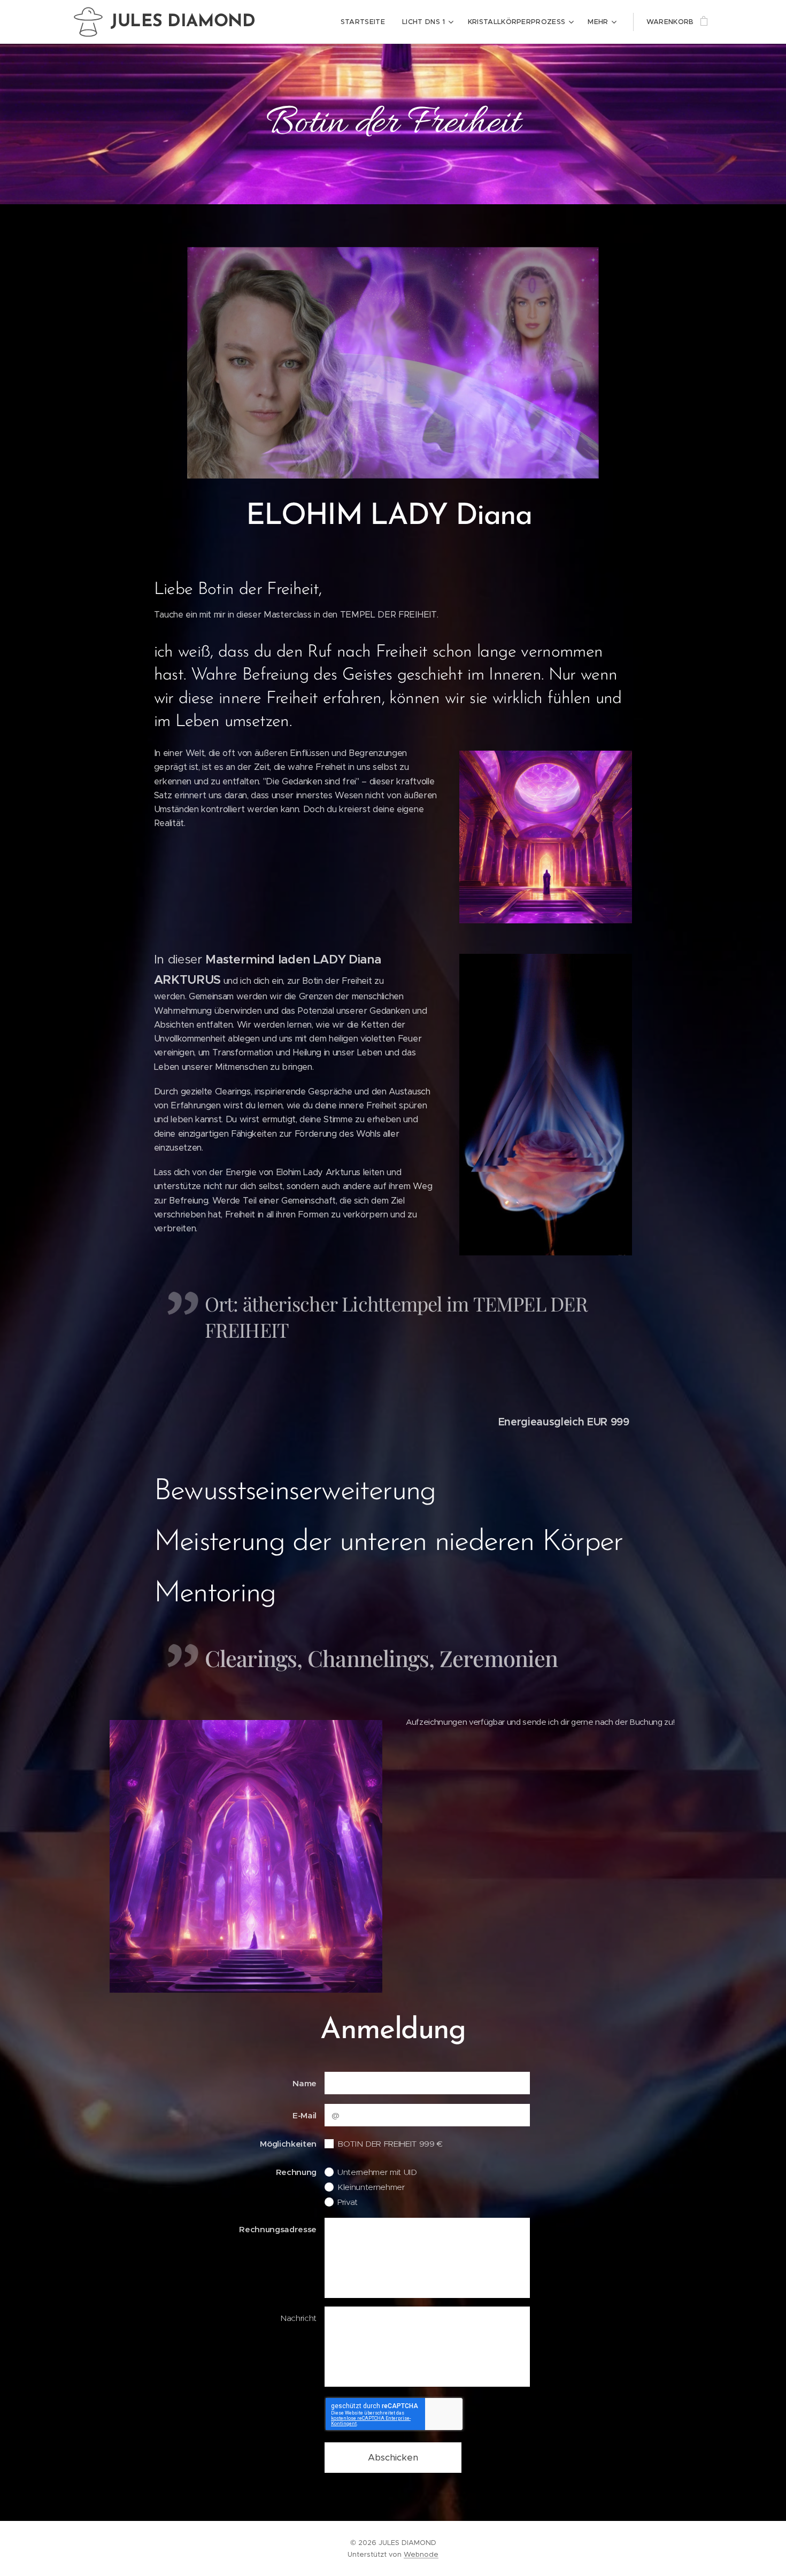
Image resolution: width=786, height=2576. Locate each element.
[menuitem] (366, 22)
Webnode (421, 2554)
